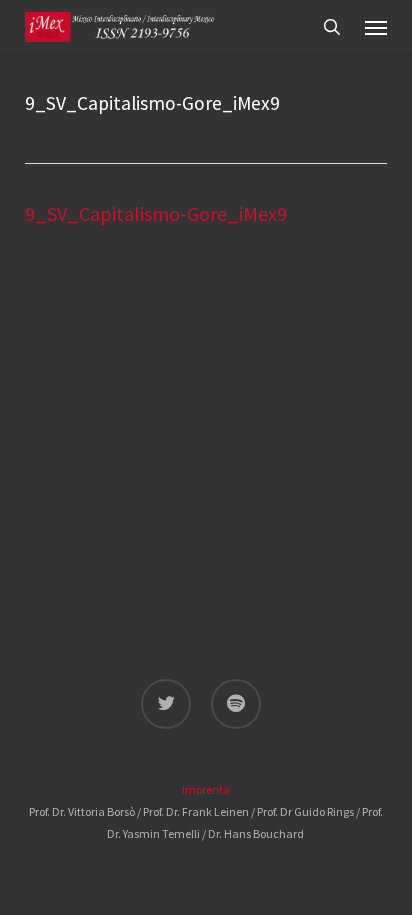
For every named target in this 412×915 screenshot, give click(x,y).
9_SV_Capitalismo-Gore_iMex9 (156, 213)
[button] (376, 27)
